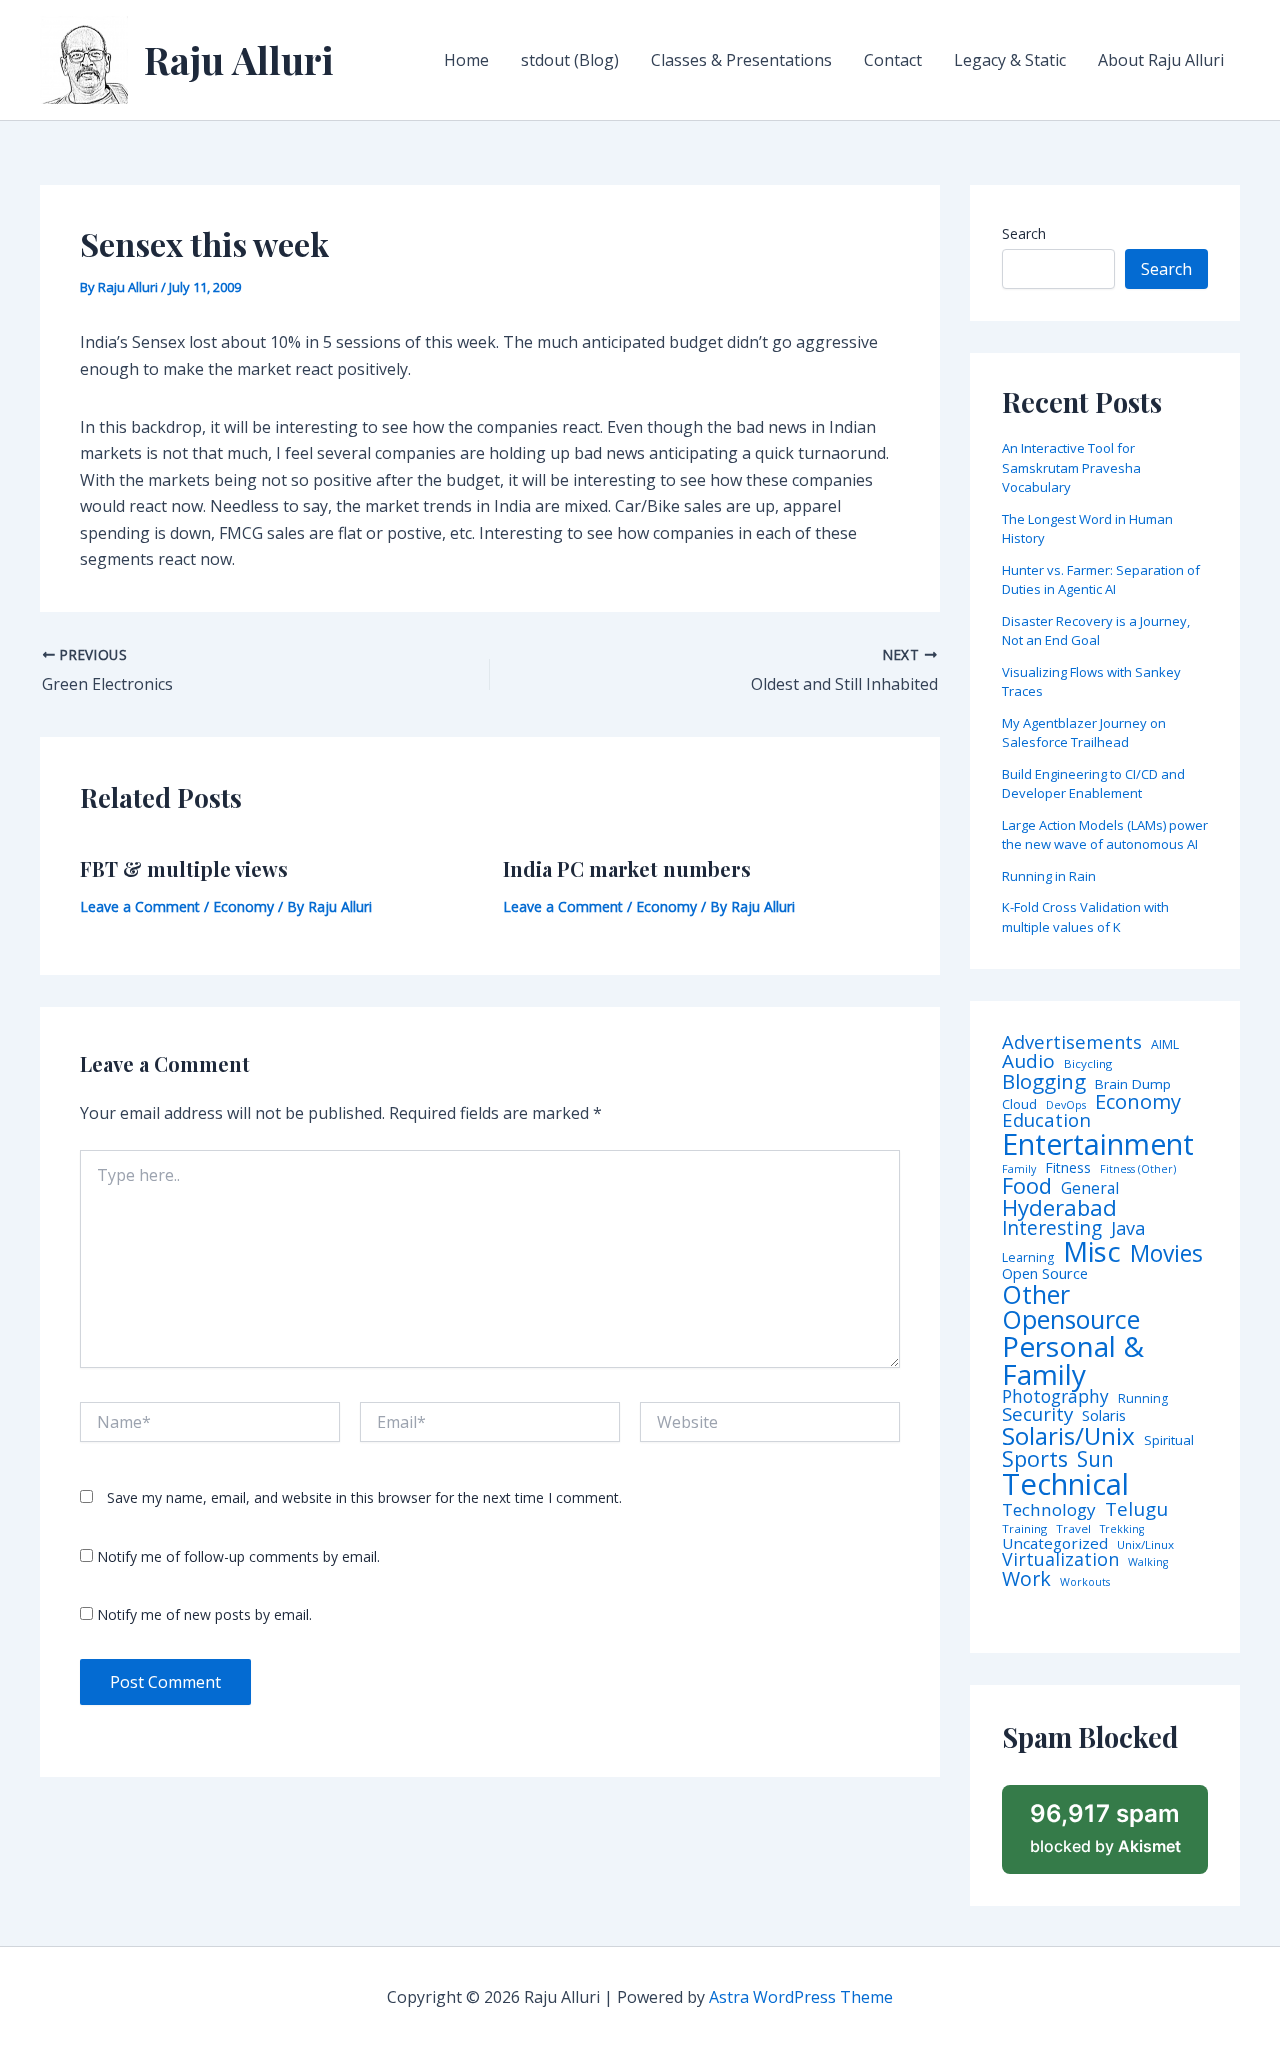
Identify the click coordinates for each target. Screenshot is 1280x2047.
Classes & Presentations (741, 60)
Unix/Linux (1145, 1545)
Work (1026, 1579)
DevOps (1066, 1105)
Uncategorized (1055, 1543)
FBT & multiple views (184, 868)
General (1090, 1189)
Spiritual (1169, 1440)
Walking (1148, 1562)
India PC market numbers (627, 868)
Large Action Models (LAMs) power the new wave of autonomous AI (1105, 835)
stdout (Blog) (570, 60)
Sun (1095, 1459)
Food (1027, 1186)
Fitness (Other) (1138, 1169)
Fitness (1068, 1168)
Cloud (1019, 1104)
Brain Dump (1133, 1085)
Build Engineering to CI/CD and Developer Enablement (1093, 784)
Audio (1028, 1061)
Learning (1028, 1258)
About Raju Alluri (1161, 60)
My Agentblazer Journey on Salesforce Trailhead (1084, 733)
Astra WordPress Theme (801, 1997)
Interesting (1052, 1228)
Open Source (1045, 1274)
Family (1019, 1169)
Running (1143, 1399)
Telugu (1136, 1509)
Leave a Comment (140, 906)
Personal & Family (1073, 1360)
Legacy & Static (1010, 60)
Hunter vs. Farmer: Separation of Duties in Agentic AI (1101, 580)
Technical (1065, 1484)
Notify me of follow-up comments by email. (238, 1556)
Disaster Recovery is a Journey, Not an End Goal (1096, 631)
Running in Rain (1049, 876)
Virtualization (1060, 1560)
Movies (1166, 1254)
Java (1128, 1228)
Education (1046, 1120)
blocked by (1105, 1828)
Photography (1055, 1396)
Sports (1035, 1458)
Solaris (1104, 1415)
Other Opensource (1071, 1307)
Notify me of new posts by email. (204, 1614)
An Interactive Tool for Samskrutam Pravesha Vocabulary (1071, 467)
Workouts (1085, 1582)
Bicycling (1088, 1064)
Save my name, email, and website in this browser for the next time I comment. (364, 1497)
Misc (1092, 1252)
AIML (1165, 1045)
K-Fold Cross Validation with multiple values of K (1085, 917)
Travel (1073, 1529)
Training (1024, 1529)
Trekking (1122, 1529)
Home (466, 60)
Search (1024, 233)
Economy (243, 906)
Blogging (1044, 1081)
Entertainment (1098, 1144)
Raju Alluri (239, 59)
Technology (1049, 1509)
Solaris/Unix (1068, 1436)
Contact (893, 60)
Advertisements (1072, 1042)
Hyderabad (1059, 1207)
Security (1037, 1414)
